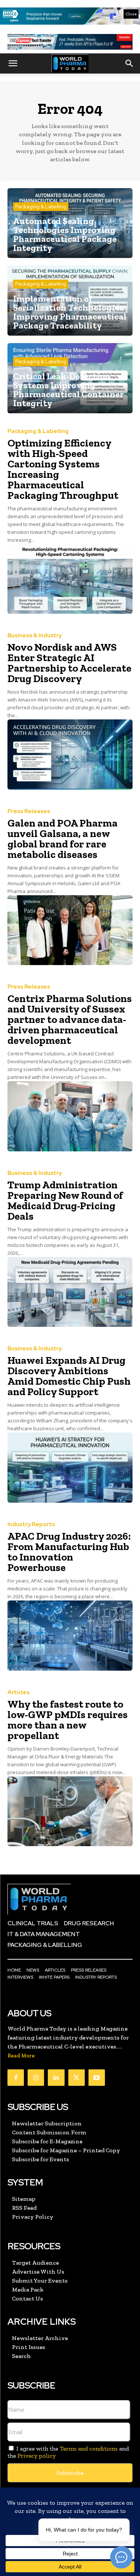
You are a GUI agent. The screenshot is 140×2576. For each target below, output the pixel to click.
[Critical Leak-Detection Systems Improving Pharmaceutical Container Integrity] (70, 378)
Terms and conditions (89, 2449)
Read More (21, 2056)
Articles (18, 1693)
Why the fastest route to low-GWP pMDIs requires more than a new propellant (68, 1720)
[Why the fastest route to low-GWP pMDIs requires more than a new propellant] (70, 1811)
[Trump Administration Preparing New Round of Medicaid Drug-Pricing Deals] (70, 1292)
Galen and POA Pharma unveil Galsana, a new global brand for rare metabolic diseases (63, 839)
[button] (13, 63)
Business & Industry (35, 636)
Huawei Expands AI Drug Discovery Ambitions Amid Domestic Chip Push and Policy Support (69, 1376)
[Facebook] (16, 2078)
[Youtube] (97, 2078)
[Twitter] (77, 2078)
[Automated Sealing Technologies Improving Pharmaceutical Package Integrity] (70, 223)
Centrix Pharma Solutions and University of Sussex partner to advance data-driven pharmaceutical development (70, 1019)
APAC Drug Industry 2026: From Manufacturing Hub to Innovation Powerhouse (69, 1552)
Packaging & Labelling (41, 207)
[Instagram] (36, 2078)
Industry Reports (31, 1525)
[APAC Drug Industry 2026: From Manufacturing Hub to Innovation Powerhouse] (70, 1636)
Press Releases (29, 811)
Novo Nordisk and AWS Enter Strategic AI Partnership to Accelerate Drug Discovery (69, 663)
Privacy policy (37, 2456)
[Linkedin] (56, 2078)
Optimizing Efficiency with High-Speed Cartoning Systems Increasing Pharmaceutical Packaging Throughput (63, 469)
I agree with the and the (68, 2452)
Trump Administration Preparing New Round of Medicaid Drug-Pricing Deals (65, 1200)
